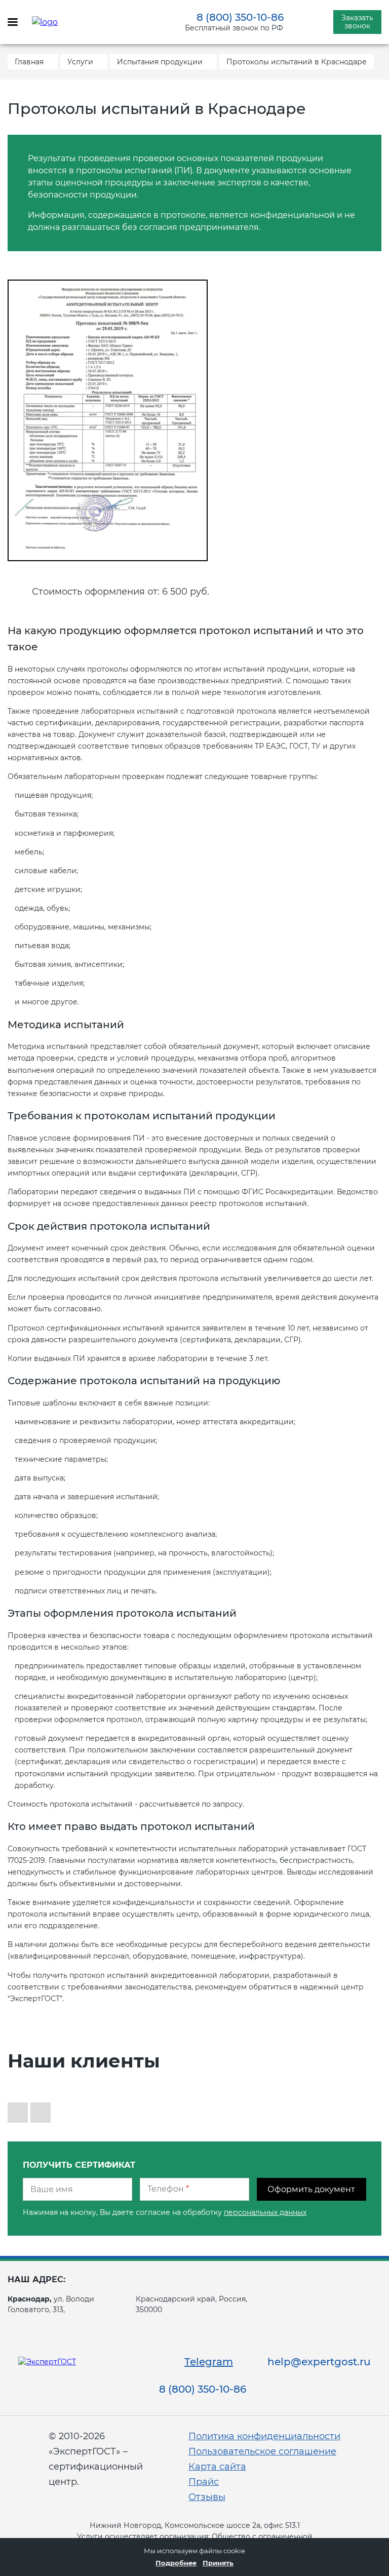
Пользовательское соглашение (262, 2451)
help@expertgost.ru (319, 2362)
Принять (218, 2563)
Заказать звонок (357, 22)
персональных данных (265, 2212)
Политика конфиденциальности (264, 2436)
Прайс (204, 2482)
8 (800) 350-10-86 (240, 17)
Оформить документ (311, 2189)
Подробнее (176, 2563)
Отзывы (207, 2497)
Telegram (209, 2362)
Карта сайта (217, 2467)
